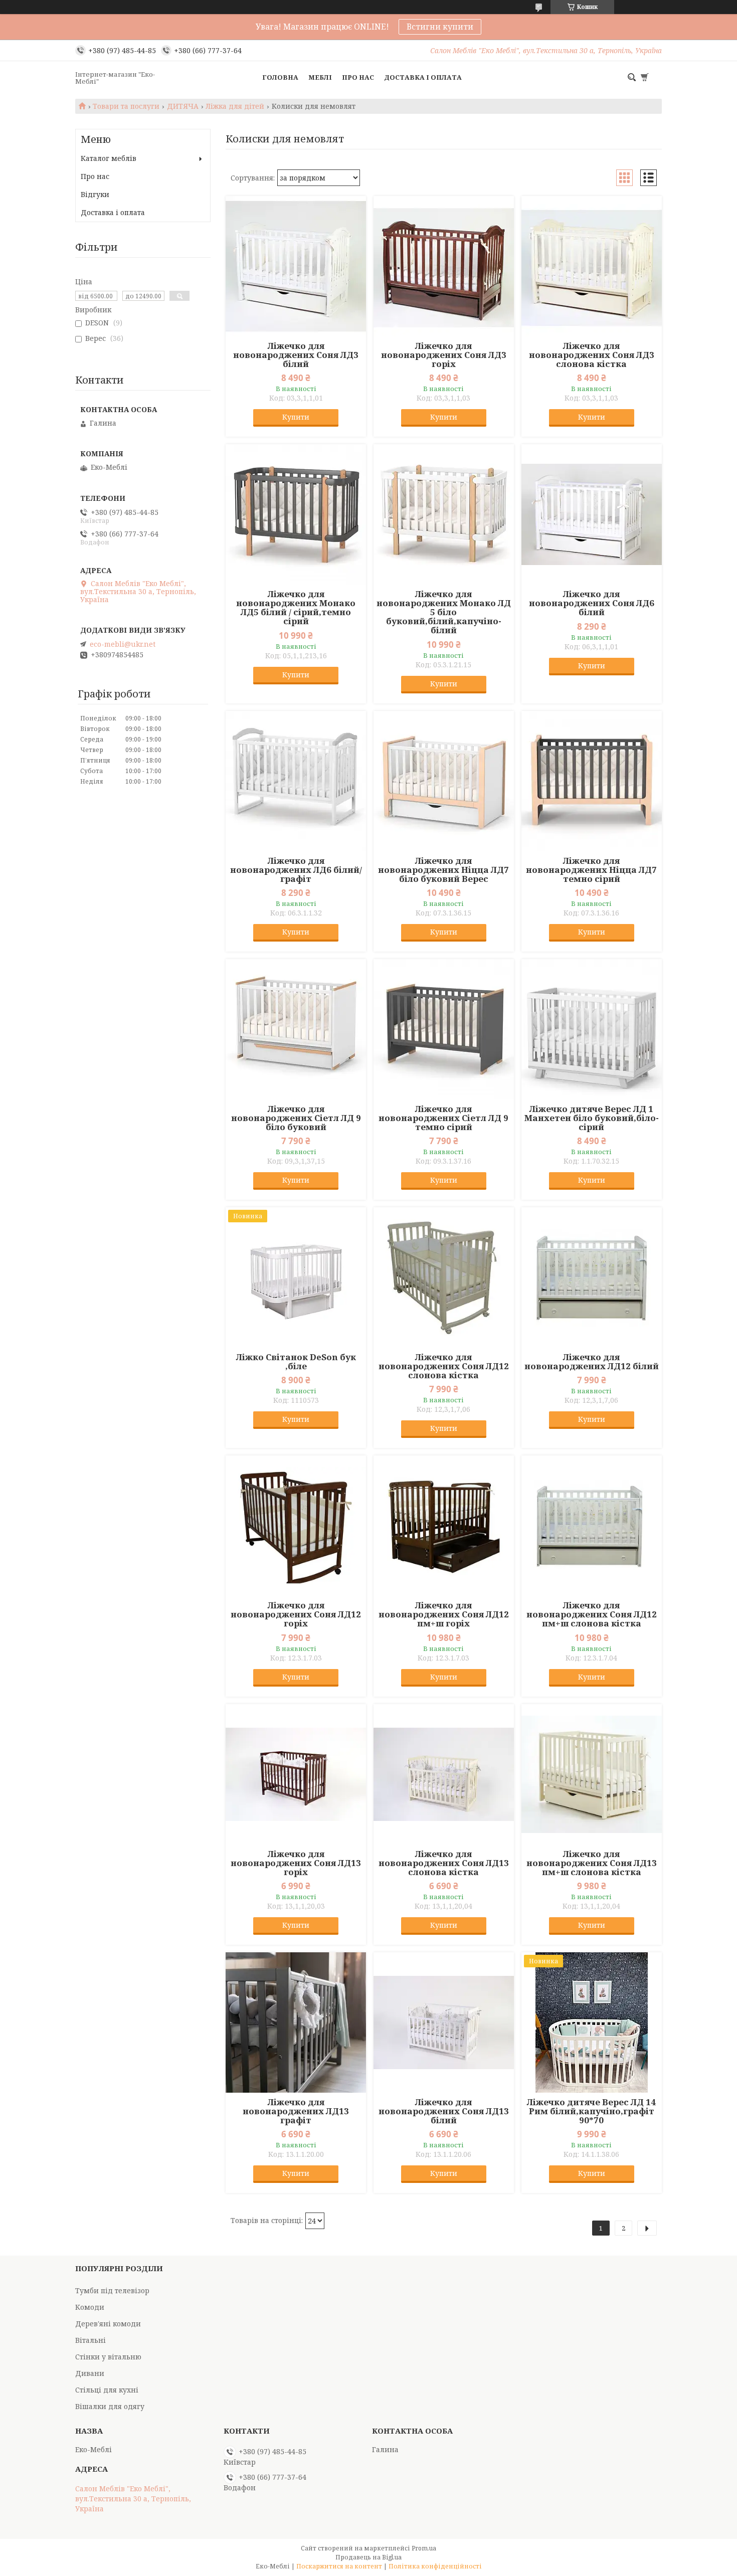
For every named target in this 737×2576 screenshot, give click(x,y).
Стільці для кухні (107, 2390)
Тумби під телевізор (112, 2290)
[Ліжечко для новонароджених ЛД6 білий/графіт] (296, 781)
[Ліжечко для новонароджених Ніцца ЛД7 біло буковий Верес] (444, 781)
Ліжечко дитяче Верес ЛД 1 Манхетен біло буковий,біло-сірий (592, 1118)
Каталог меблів (109, 158)
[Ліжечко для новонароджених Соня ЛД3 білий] (296, 266)
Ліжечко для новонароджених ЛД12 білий (592, 1362)
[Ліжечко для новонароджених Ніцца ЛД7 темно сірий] (592, 781)
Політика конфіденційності (435, 2566)
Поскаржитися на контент (339, 2566)
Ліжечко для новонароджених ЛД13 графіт (296, 2111)
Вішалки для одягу (110, 2406)
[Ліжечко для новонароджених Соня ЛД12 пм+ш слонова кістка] (592, 1526)
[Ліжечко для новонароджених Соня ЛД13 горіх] (296, 1774)
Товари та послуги (126, 106)
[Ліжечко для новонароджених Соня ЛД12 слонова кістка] (444, 1277)
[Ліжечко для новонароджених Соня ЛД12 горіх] (296, 1526)
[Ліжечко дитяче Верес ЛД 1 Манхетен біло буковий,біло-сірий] (592, 1029)
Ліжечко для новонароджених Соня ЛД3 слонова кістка (592, 355)
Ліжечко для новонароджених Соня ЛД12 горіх (296, 1614)
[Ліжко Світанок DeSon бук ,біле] (296, 1277)
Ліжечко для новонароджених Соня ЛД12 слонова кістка (444, 1366)
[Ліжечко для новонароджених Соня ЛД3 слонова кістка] (592, 266)
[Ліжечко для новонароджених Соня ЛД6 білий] (592, 514)
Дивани (90, 2373)
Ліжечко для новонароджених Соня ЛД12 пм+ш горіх (444, 1614)
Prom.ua (424, 2548)
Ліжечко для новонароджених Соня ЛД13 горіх (296, 1863)
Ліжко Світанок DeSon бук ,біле (296, 1362)
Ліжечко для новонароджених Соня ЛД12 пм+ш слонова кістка (592, 1614)
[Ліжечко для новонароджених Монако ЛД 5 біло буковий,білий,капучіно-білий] (444, 514)
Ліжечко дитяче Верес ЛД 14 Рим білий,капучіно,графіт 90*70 (591, 2111)
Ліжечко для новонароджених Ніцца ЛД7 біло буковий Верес (443, 870)
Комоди (90, 2307)
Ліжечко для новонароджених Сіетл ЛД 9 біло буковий (296, 1118)
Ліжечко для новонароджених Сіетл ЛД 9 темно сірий (443, 1118)
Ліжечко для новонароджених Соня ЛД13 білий (444, 2111)
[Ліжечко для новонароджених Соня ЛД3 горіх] (444, 266)
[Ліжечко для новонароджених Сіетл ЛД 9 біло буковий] (296, 1029)
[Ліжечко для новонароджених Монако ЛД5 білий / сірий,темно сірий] (296, 514)
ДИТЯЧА (183, 106)
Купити (296, 417)
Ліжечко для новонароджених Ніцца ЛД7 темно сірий (591, 870)
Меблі (320, 77)
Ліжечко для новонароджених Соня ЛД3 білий (296, 355)
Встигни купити (440, 27)
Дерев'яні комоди (108, 2324)
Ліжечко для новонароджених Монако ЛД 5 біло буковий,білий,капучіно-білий (444, 612)
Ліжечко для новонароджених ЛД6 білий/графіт (296, 870)
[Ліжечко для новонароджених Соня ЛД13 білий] (444, 2022)
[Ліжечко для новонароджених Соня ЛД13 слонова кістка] (444, 1774)
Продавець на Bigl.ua (368, 2557)
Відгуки (95, 194)
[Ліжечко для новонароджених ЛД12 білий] (592, 1277)
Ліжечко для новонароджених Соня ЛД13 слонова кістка (444, 1863)
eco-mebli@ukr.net (123, 644)
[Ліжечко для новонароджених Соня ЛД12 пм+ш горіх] (444, 1526)
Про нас (358, 77)
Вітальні (90, 2340)
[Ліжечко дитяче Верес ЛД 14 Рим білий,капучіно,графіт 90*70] (592, 2022)
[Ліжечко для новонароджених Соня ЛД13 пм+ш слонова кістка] (592, 1774)
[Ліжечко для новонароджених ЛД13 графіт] (296, 2022)
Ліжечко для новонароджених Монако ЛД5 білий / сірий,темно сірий (296, 608)
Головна (280, 77)
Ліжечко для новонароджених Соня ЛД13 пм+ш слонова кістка (592, 1863)
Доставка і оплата (423, 77)
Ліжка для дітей (235, 106)
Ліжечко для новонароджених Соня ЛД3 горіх (444, 355)
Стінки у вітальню (108, 2357)
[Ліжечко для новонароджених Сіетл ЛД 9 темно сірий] (444, 1029)
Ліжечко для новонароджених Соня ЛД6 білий (592, 603)
